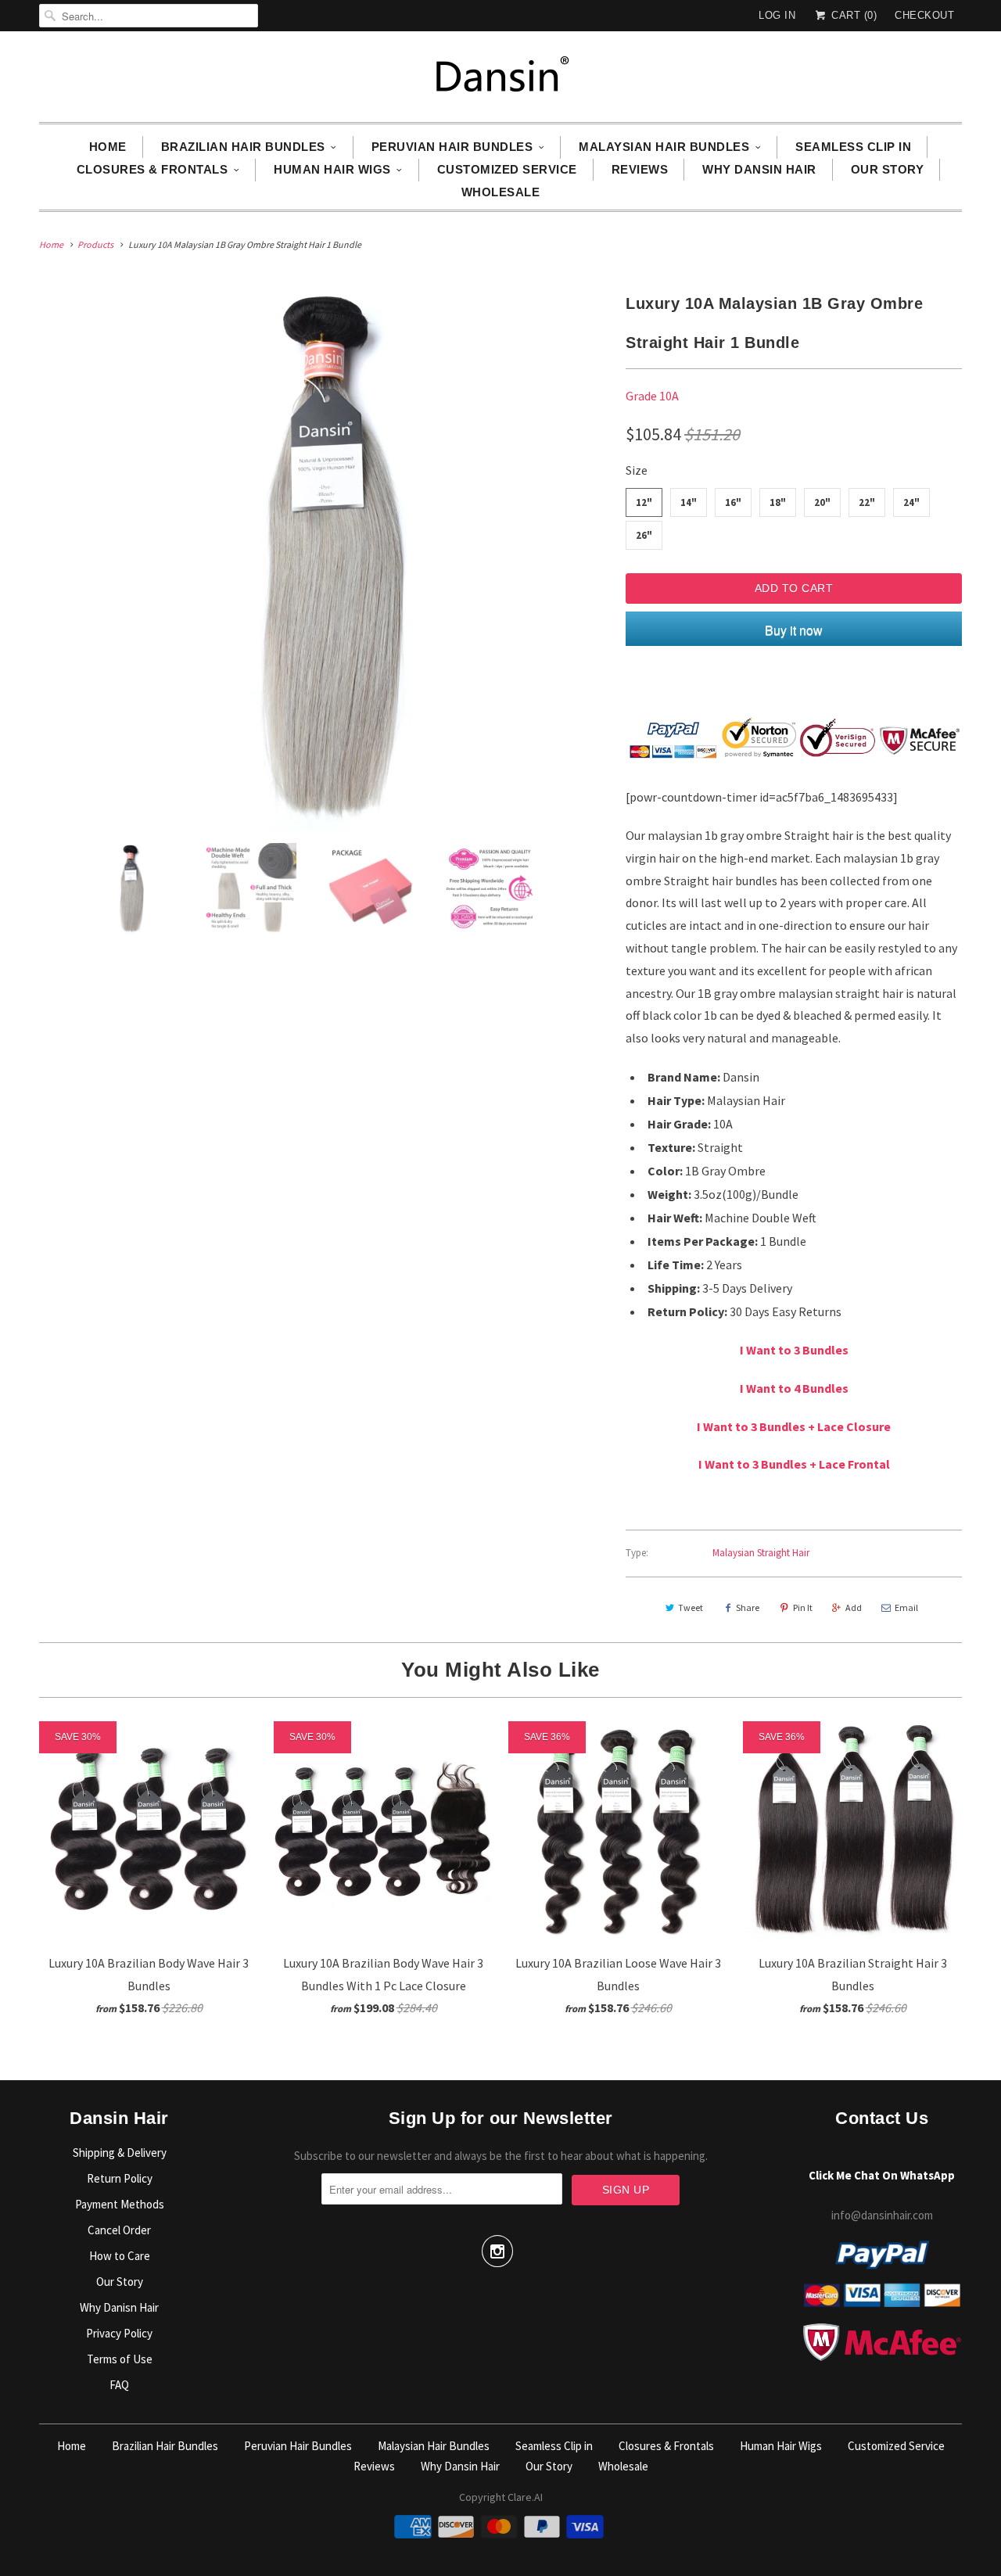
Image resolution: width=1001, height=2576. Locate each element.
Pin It (803, 1607)
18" (778, 502)
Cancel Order (119, 2230)
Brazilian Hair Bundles (243, 147)
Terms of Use (120, 2359)
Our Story (888, 169)
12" (644, 502)
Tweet (691, 1607)
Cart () (852, 15)
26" (644, 535)
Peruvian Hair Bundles (452, 147)
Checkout (924, 15)
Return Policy (120, 2178)
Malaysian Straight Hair (761, 1553)
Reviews (640, 169)
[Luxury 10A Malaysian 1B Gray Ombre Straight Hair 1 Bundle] (325, 558)
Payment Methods (120, 2204)
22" (867, 502)
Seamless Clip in (853, 147)
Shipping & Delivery (120, 2153)
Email (906, 1607)
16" (733, 502)
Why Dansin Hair (759, 169)
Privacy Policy (119, 2333)
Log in (777, 15)
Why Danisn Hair (119, 2307)
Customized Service (507, 169)
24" (911, 502)
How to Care (120, 2256)
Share (748, 1607)
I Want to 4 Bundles (794, 1388)
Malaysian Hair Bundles (664, 147)
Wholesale (501, 192)
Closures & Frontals (152, 169)
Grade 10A (652, 396)
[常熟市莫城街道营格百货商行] (500, 81)
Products (95, 244)
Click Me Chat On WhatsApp (882, 2175)
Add (854, 1607)
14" (689, 502)
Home (108, 147)
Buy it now (794, 630)
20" (822, 502)
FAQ (119, 2385)
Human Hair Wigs (332, 169)
